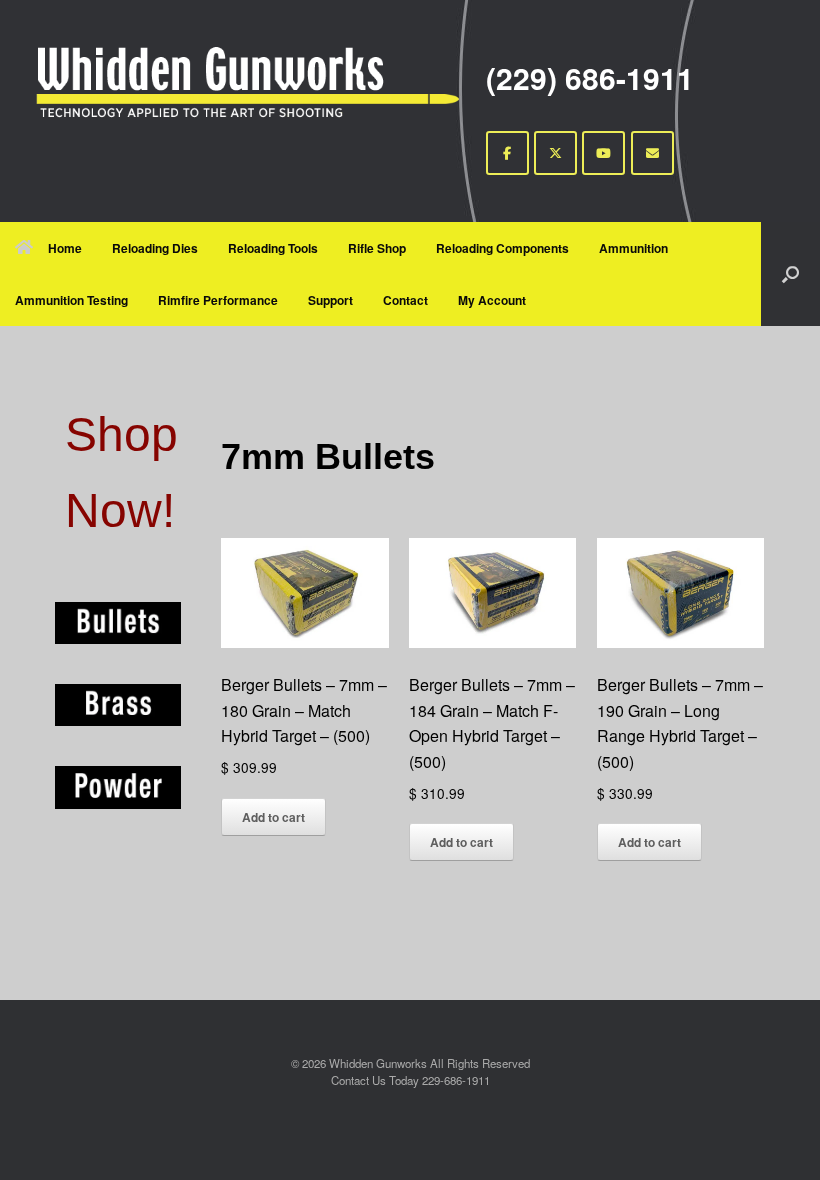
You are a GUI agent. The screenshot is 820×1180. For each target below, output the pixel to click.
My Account (492, 300)
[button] (790, 274)
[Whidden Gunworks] (248, 82)
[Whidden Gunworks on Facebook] (507, 153)
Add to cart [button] (273, 817)
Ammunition (633, 248)
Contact (405, 300)
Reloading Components (502, 248)
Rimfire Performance (218, 300)
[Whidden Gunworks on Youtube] (603, 153)
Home (65, 248)
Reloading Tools (273, 248)
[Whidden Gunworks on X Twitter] (555, 153)
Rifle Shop (377, 248)
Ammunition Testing (71, 300)
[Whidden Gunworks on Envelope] (652, 153)
